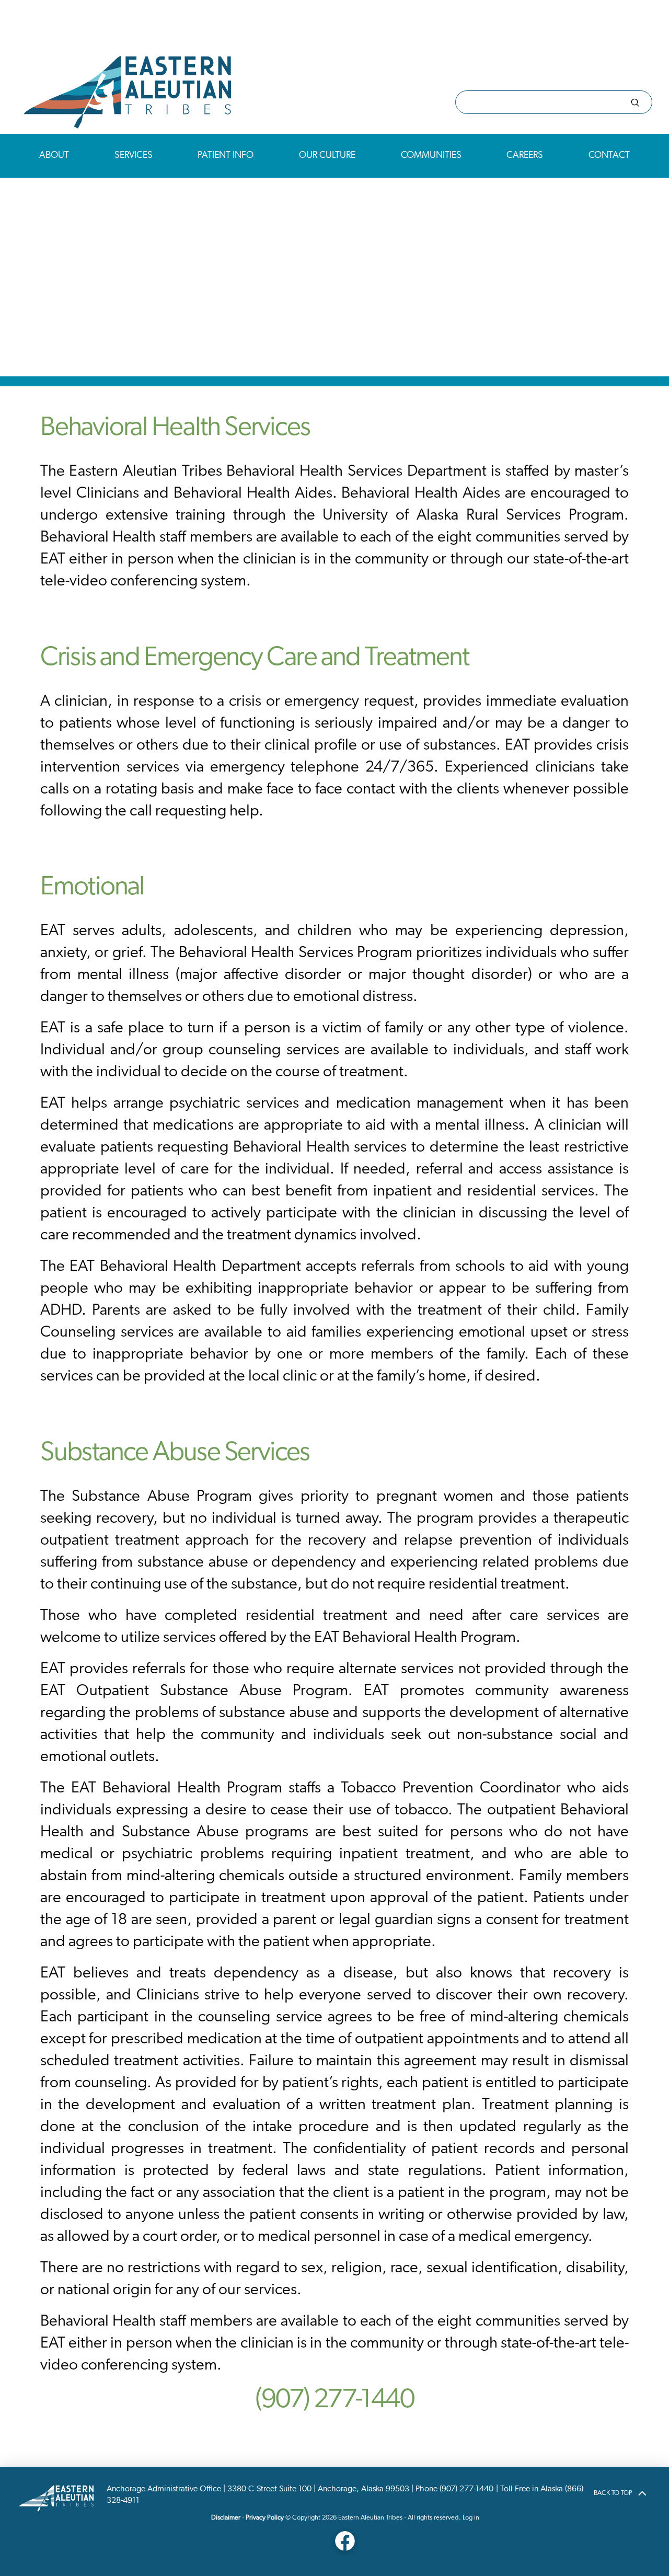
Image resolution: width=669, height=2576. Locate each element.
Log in (471, 2518)
